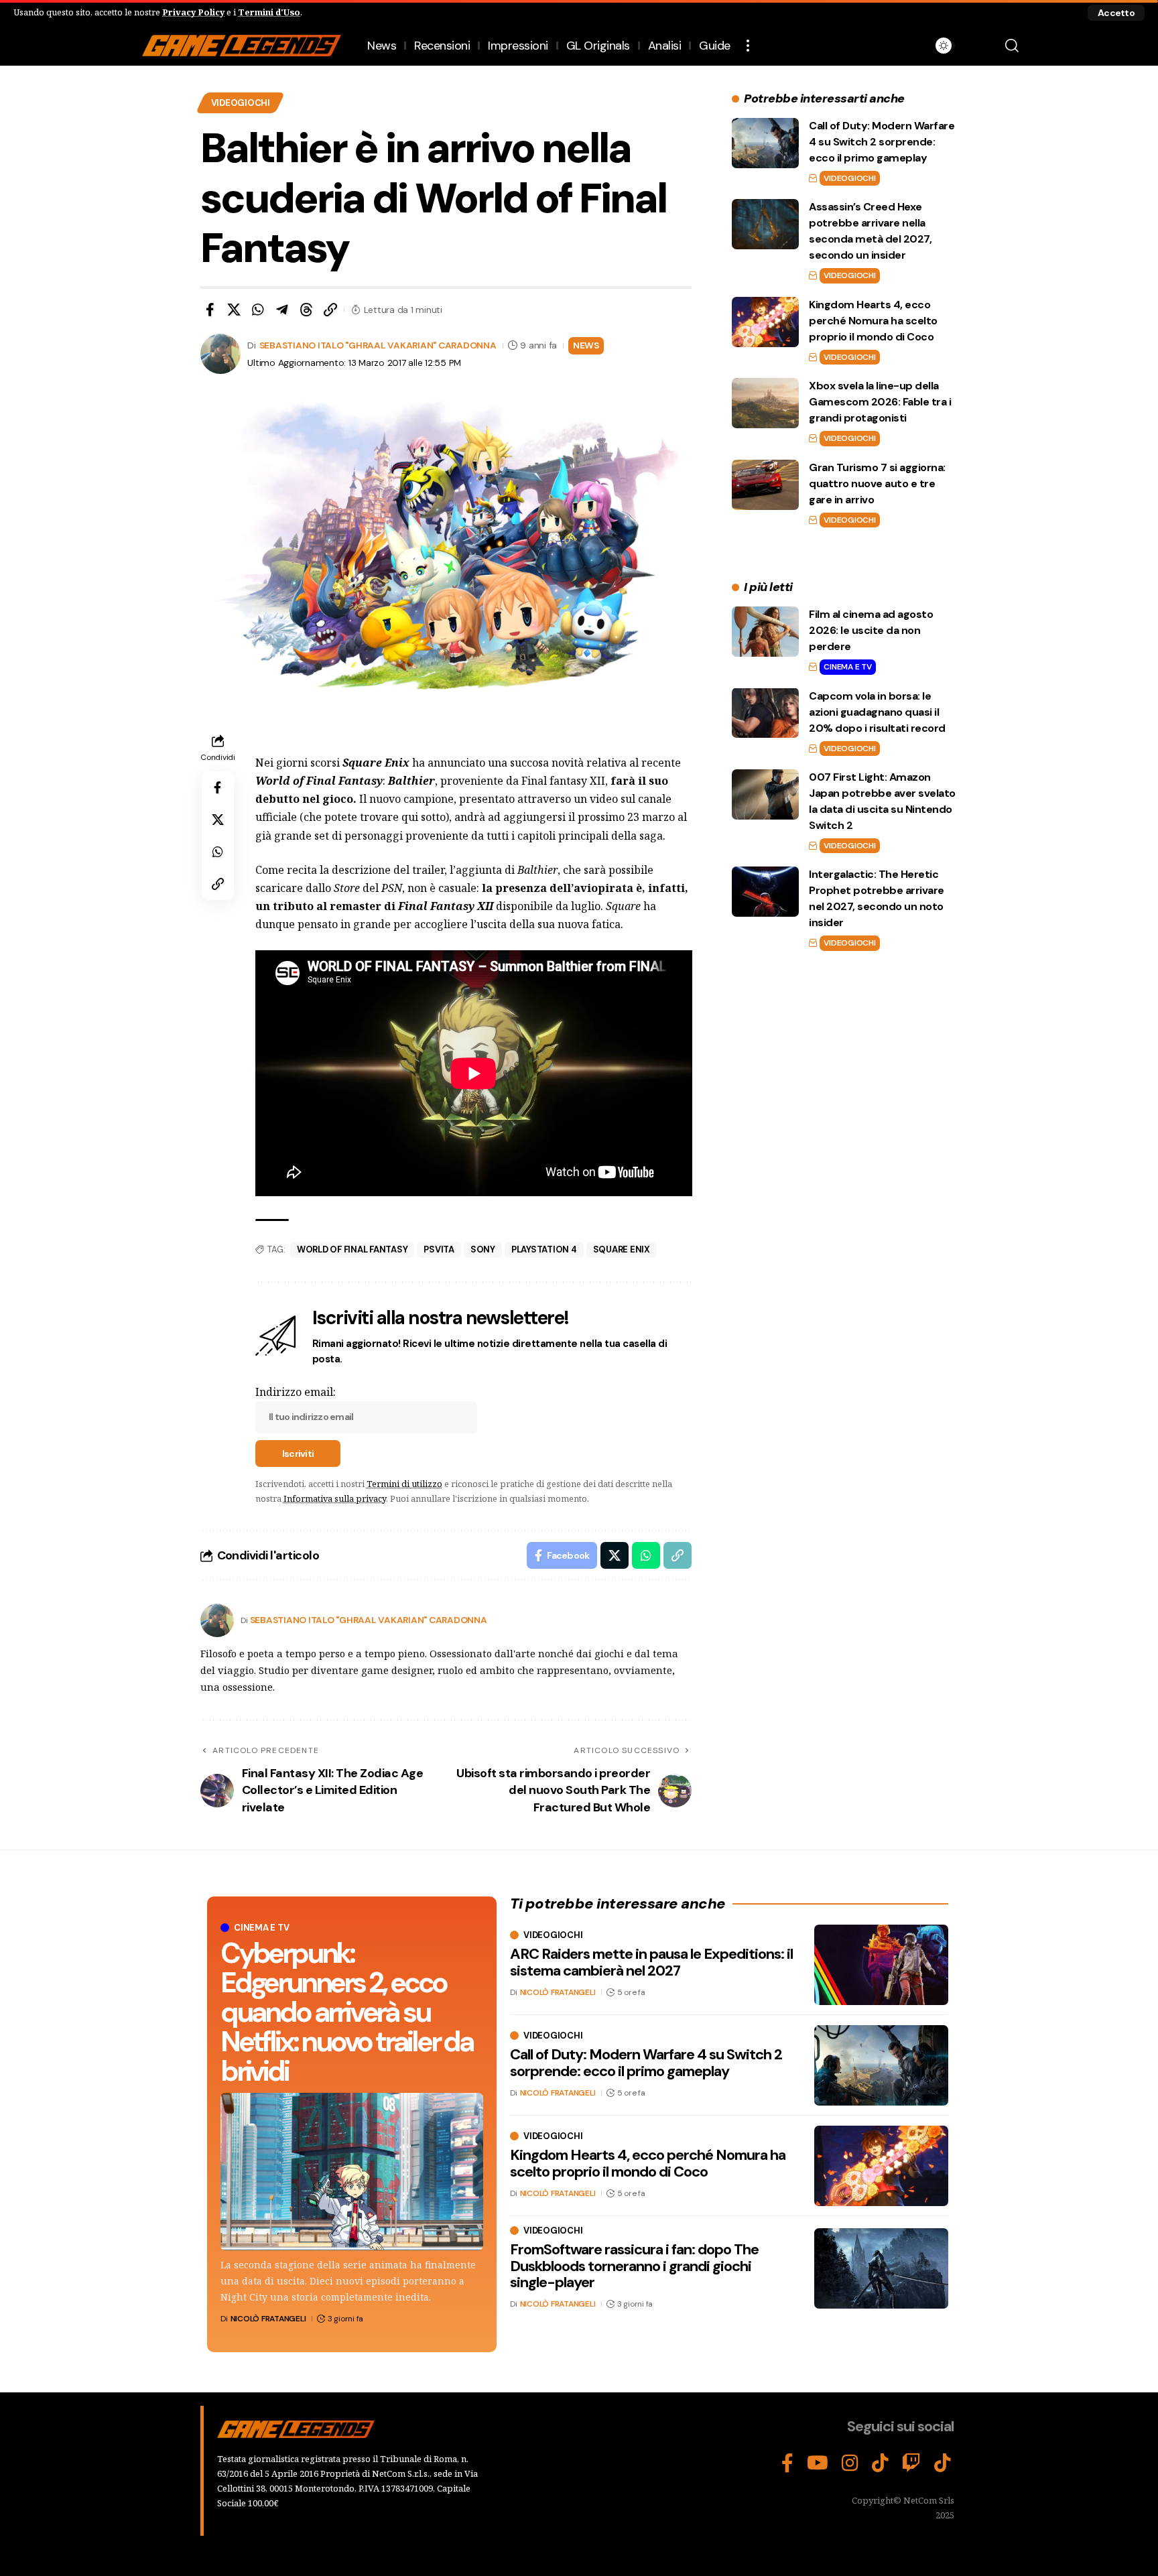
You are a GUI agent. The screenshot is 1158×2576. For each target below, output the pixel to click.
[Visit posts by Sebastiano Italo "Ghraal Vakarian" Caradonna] (217, 1620)
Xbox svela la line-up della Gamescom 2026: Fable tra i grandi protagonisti (880, 402)
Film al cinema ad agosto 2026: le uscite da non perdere (871, 630)
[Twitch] (911, 2463)
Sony (483, 1249)
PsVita (439, 1249)
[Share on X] (234, 310)
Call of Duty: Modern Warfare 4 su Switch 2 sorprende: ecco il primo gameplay (882, 142)
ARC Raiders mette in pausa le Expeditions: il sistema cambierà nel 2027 (651, 1962)
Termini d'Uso (269, 12)
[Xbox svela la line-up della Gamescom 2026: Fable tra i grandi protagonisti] (765, 403)
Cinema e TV (847, 667)
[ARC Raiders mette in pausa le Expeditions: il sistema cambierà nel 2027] (881, 1965)
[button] (1116, 13)
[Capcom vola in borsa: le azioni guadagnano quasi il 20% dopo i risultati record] (765, 713)
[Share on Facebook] (210, 310)
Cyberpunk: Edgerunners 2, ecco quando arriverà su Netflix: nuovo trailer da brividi (347, 2012)
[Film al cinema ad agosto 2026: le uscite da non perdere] (765, 632)
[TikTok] (880, 2463)
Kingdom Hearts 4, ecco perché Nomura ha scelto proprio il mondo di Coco (873, 321)
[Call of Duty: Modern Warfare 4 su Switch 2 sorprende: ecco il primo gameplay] (765, 143)
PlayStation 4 (544, 1249)
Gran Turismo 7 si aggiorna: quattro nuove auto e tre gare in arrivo (877, 484)
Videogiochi (241, 103)
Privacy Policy (193, 12)
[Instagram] (850, 2463)
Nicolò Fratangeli (268, 2319)
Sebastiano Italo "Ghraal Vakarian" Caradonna (378, 345)
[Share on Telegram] (282, 310)
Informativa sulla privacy (335, 1498)
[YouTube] (818, 2463)
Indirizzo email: (296, 1392)
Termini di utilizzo (404, 1484)
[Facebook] (787, 2463)
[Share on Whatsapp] (258, 310)
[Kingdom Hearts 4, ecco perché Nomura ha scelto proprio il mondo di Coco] (765, 322)
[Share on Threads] (306, 310)
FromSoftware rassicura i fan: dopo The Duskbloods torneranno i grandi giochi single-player (634, 2265)
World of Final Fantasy (352, 1249)
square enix (622, 1249)
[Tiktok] (943, 2463)
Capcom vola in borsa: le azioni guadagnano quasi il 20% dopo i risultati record (877, 711)
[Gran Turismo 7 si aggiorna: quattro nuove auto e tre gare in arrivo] (765, 485)
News (586, 345)
